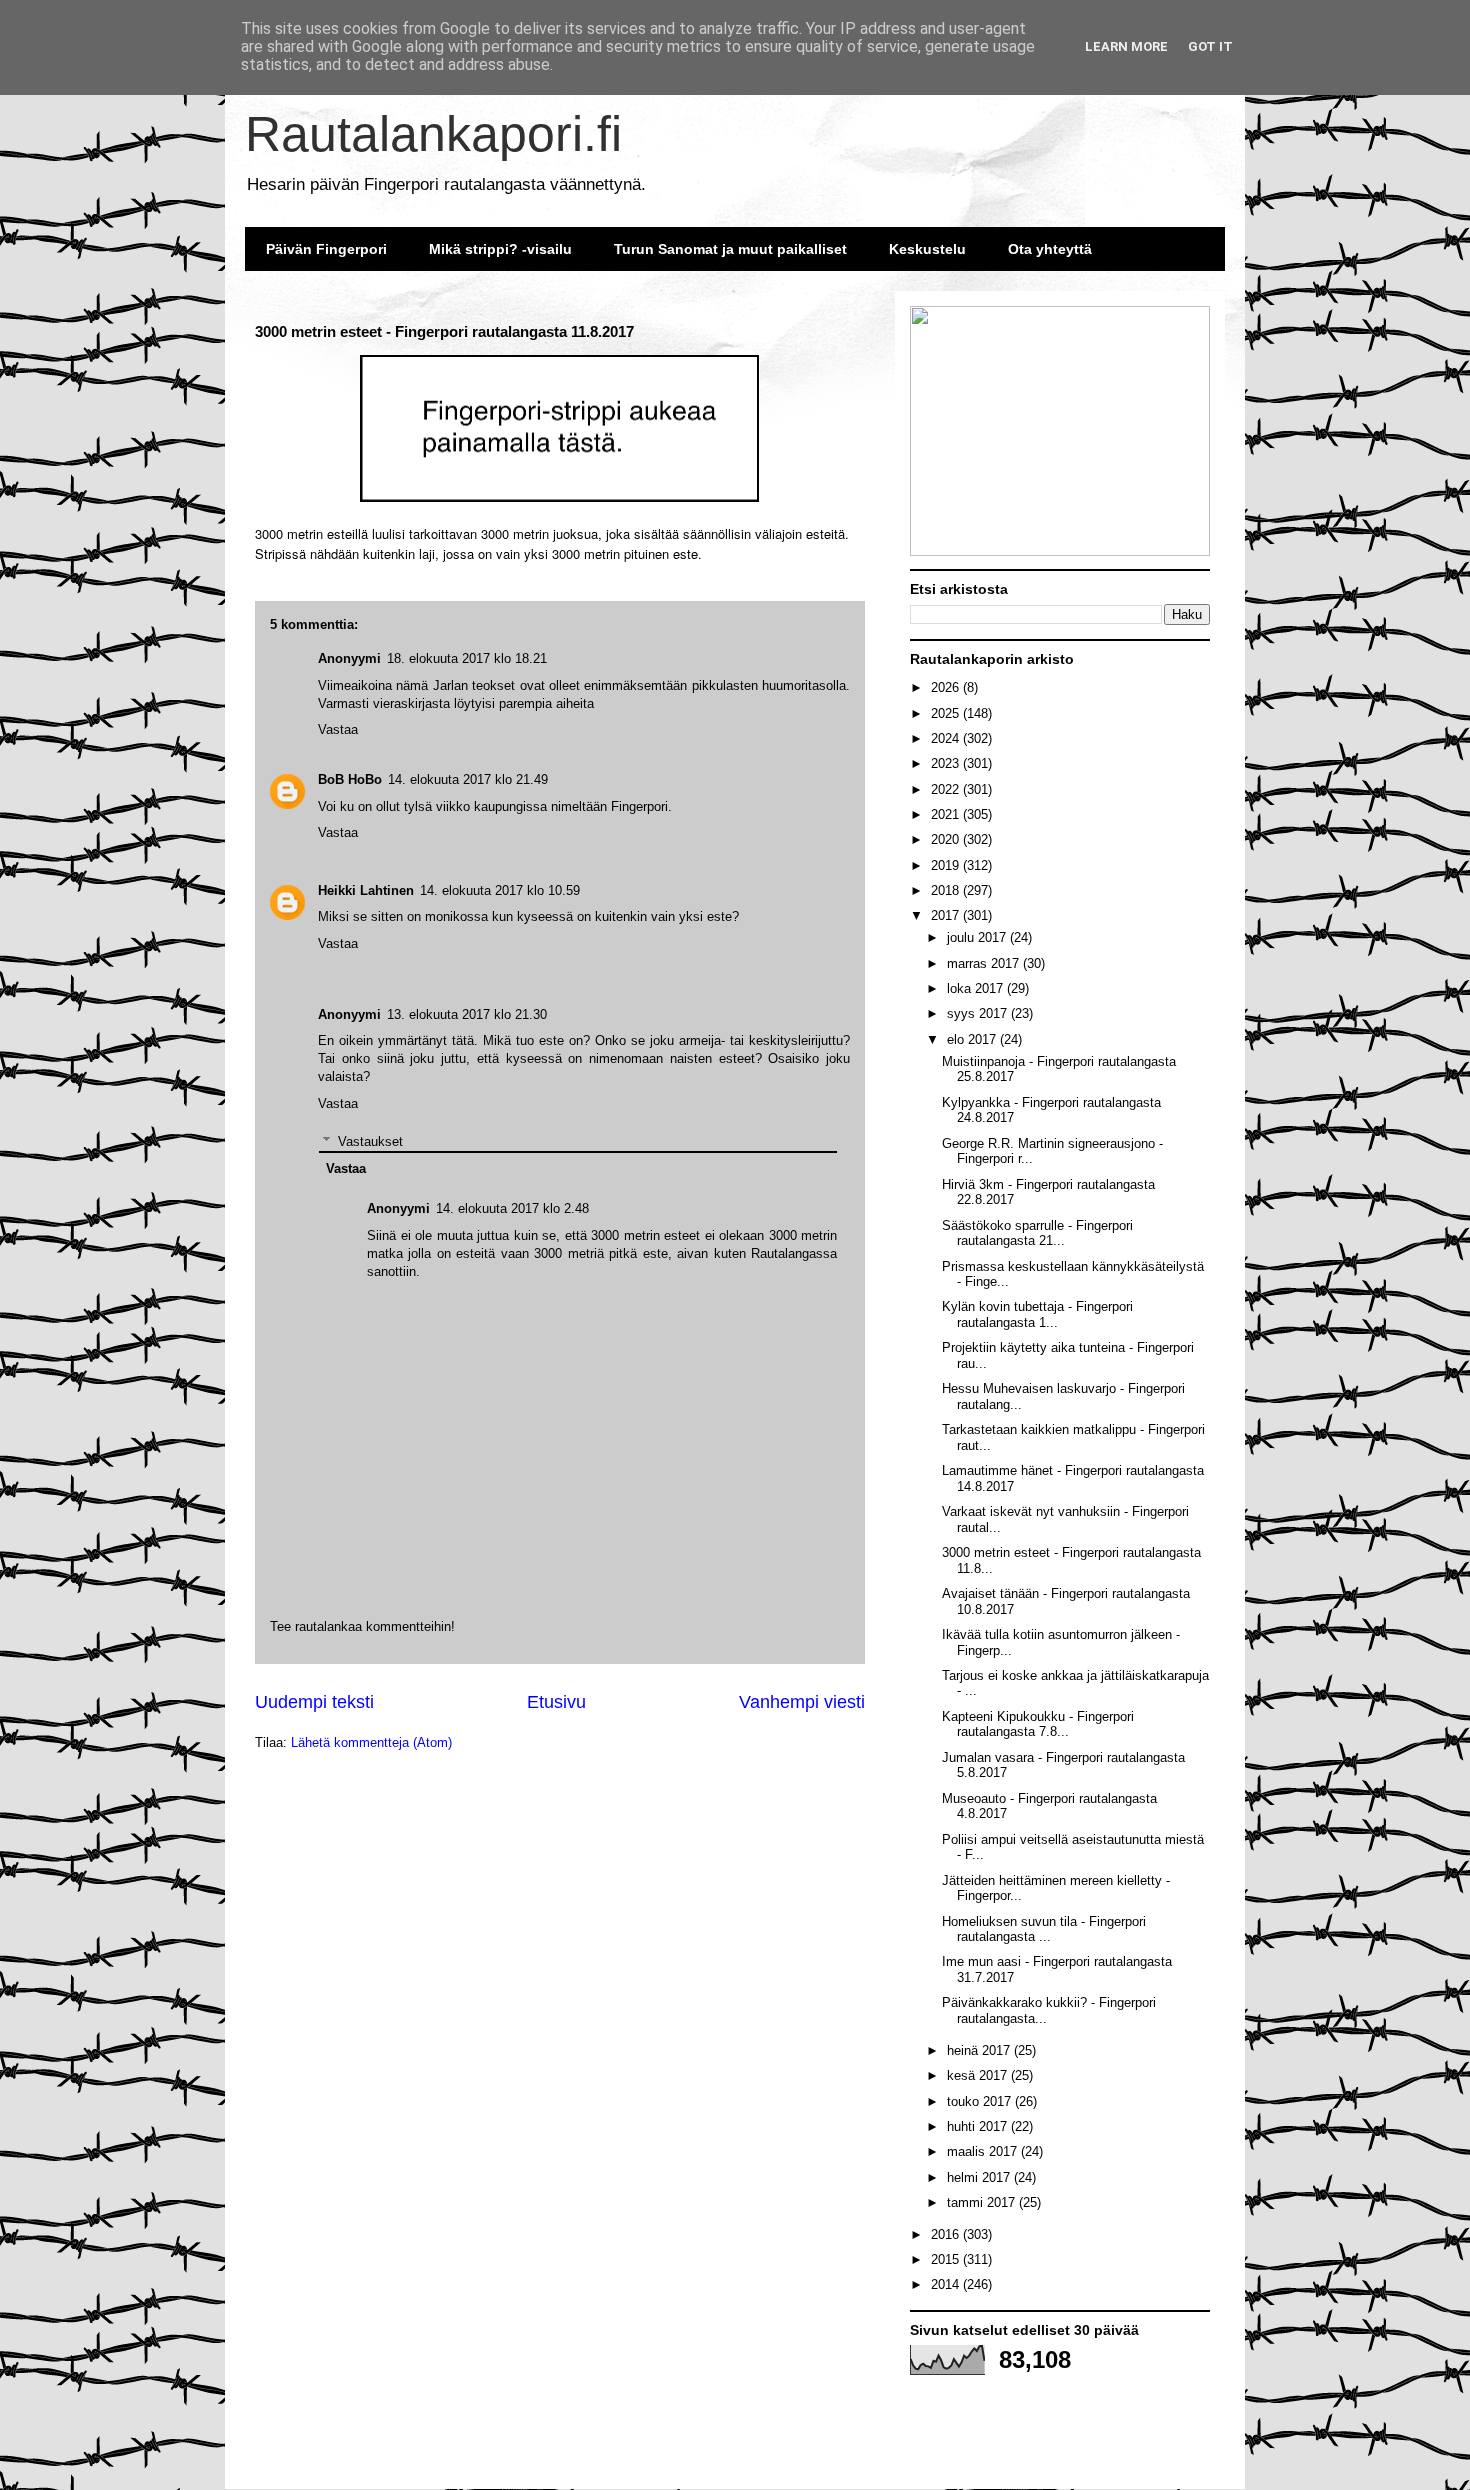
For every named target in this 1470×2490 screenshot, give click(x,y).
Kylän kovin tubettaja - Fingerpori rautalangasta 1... (1037, 1314)
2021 (947, 814)
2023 (947, 763)
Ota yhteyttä (1050, 249)
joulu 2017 (978, 937)
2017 (947, 915)
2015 (947, 2259)
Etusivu (556, 1702)
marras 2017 (985, 963)
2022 (947, 789)
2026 (947, 687)
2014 (947, 2284)
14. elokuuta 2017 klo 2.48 (512, 1208)
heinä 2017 (980, 2050)
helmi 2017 (980, 2177)
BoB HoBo (350, 779)
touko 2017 (981, 2101)
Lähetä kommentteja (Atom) (371, 1742)
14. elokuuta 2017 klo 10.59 (500, 890)
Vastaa (338, 1103)
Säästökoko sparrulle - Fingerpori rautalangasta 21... (1037, 1233)
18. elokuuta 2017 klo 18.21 (467, 658)
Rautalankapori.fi (433, 134)
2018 (947, 890)
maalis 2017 (984, 2151)
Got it (1210, 46)
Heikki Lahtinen (366, 890)
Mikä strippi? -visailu (500, 249)
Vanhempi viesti (802, 1702)
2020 (947, 839)
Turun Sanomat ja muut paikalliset (730, 249)
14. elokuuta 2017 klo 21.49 (468, 779)
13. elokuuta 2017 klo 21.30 (467, 1014)
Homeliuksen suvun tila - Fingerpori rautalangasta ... (1044, 1929)
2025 (947, 713)
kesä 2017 (979, 2075)
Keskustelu (927, 249)
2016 (947, 2234)
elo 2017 (973, 1039)
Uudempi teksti (314, 1702)
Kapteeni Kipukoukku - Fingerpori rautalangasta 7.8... (1038, 1724)
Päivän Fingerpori (326, 249)
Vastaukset (370, 1141)
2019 (947, 865)
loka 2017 (977, 988)
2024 (947, 738)
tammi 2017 (983, 2202)
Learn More (1126, 46)
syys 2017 (979, 1013)
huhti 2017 (979, 2126)
